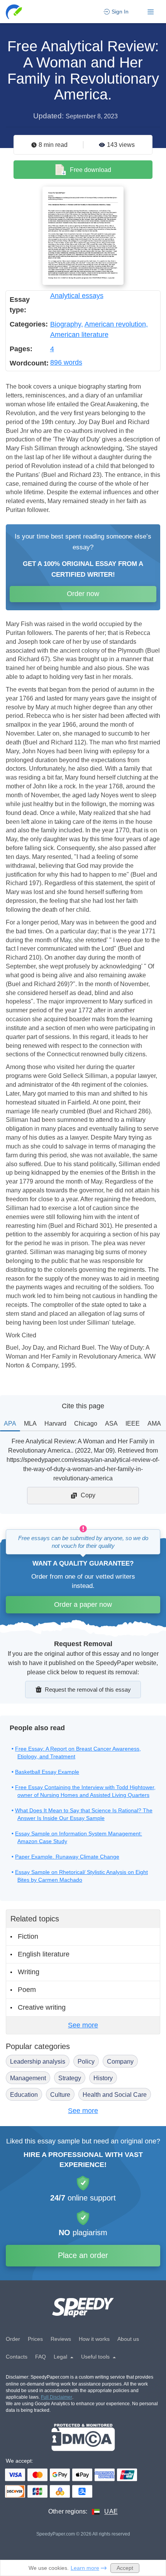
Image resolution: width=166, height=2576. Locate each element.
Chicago (86, 1424)
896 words (66, 362)
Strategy (70, 2078)
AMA (154, 1424)
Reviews (61, 2339)
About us (128, 2339)
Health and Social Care (115, 2095)
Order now (83, 594)
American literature (79, 335)
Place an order (83, 2255)
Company (120, 2062)
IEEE (133, 1424)
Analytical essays (77, 296)
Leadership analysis (38, 2062)
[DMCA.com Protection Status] (83, 2437)
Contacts (17, 2357)
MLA (30, 1424)
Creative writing (42, 2007)
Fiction (28, 1936)
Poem (27, 1990)
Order (13, 2339)
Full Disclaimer (57, 2397)
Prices (35, 2339)
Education (24, 2095)
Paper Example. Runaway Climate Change (67, 1857)
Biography (66, 324)
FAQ (41, 2357)
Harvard (55, 1424)
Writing (29, 1972)
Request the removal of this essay (88, 1690)
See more (83, 2025)
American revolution (115, 324)
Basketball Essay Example (47, 1772)
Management (28, 2078)
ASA (111, 1424)
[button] (14, 12)
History (103, 2078)
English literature (44, 1954)
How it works (94, 2339)
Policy (86, 2062)
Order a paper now (83, 1605)
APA (10, 1424)
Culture (60, 2095)
